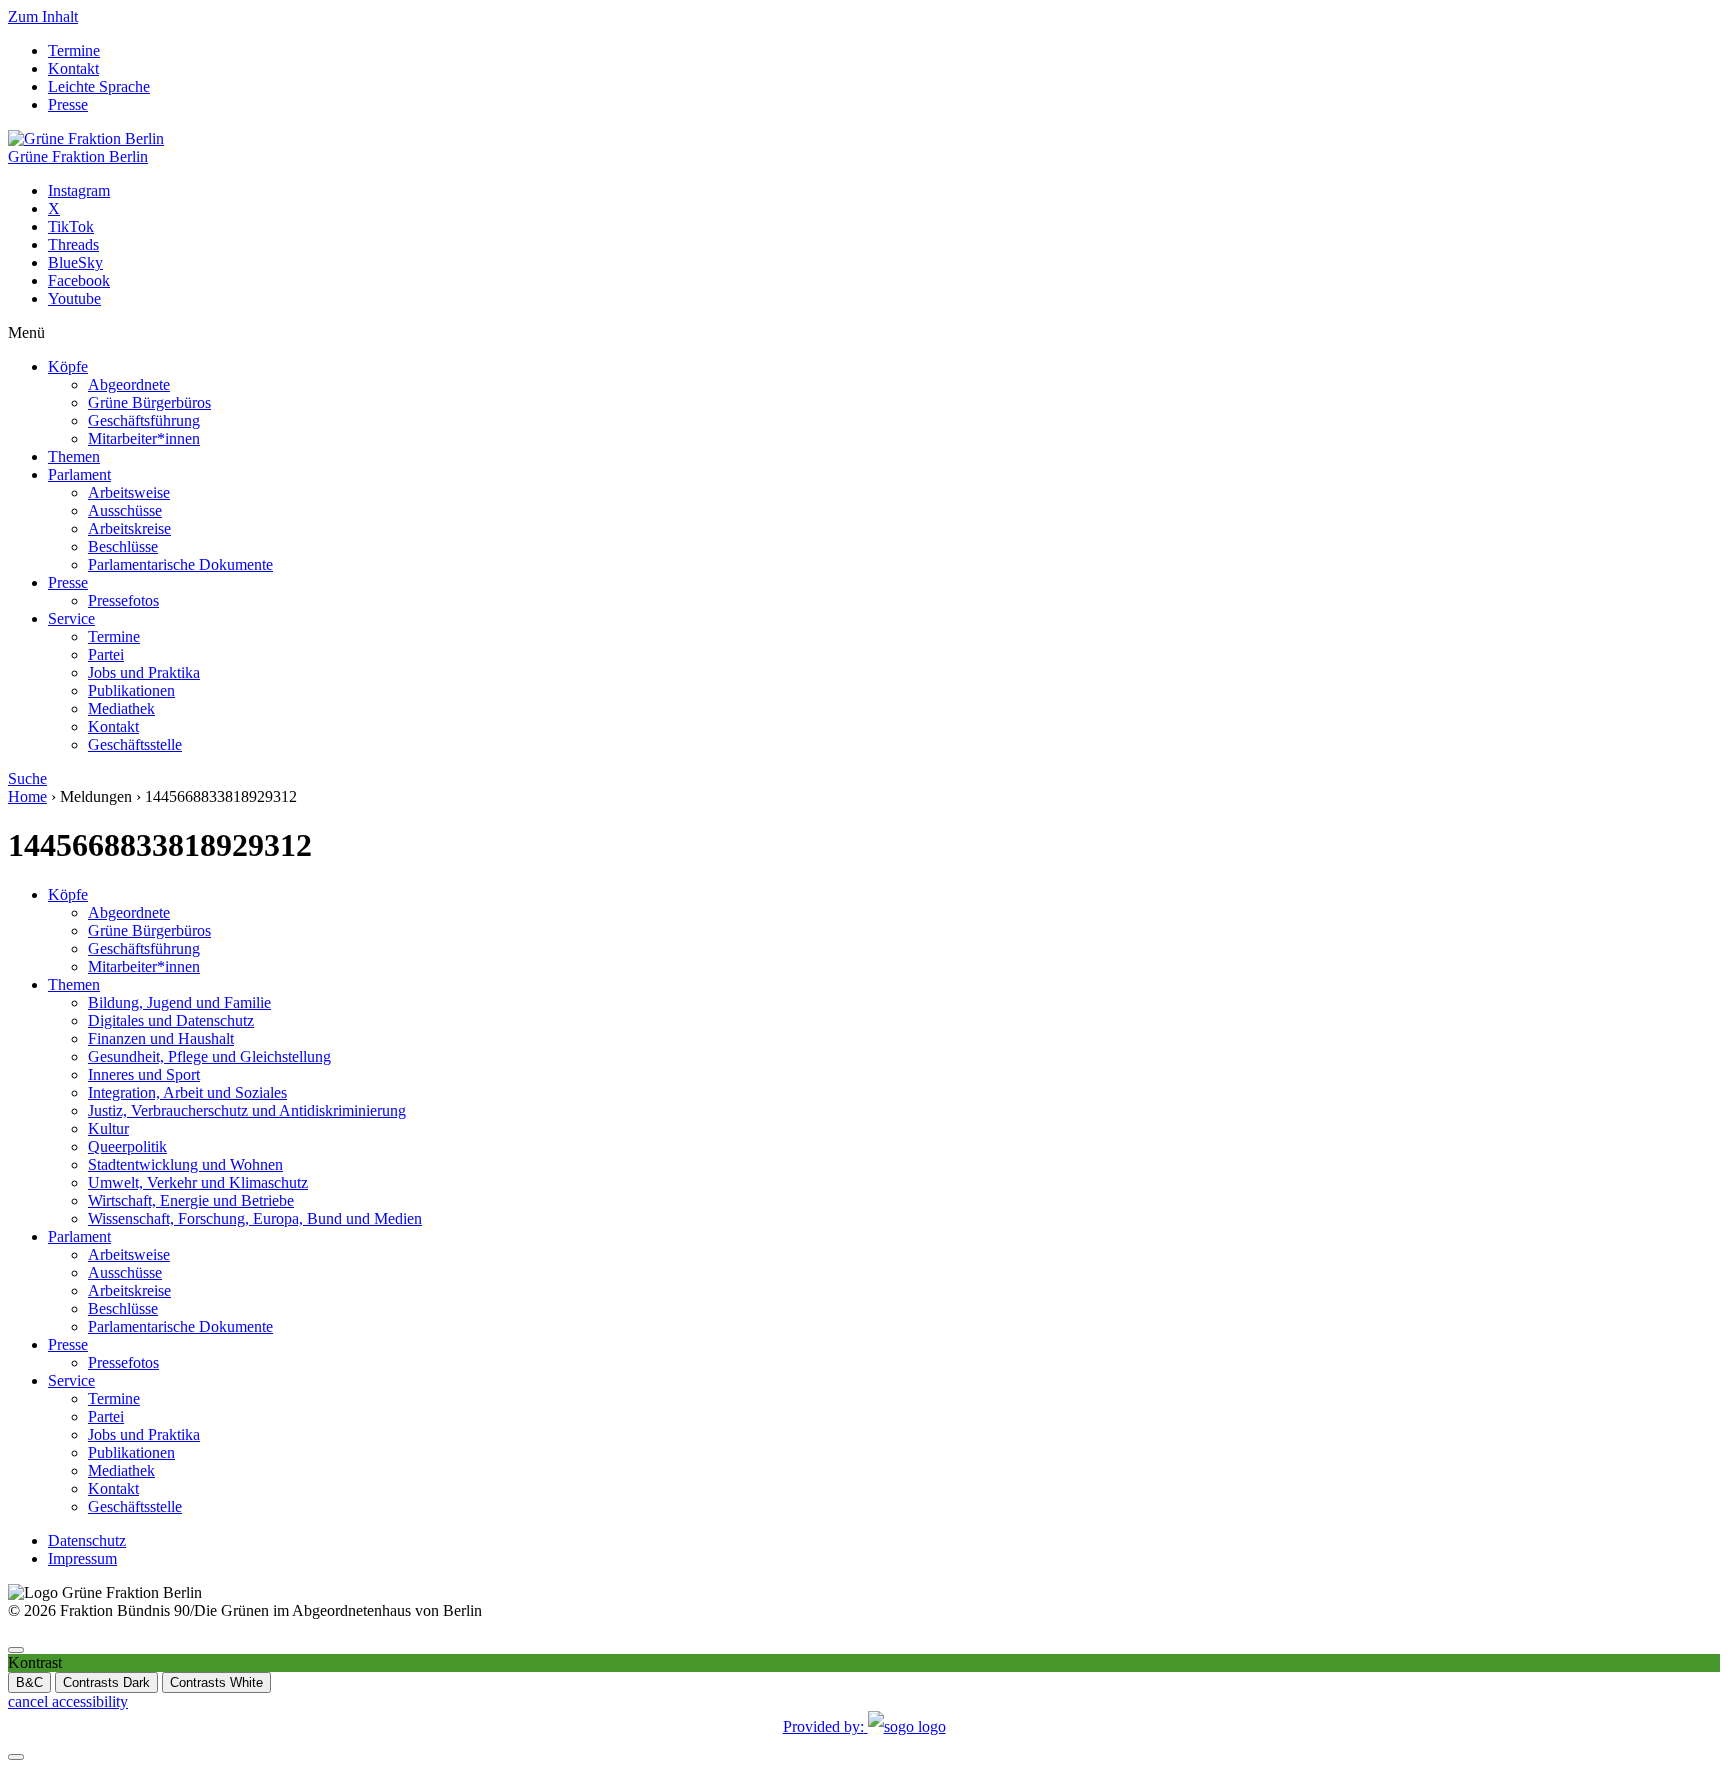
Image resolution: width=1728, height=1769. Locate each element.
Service (71, 618)
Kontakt (73, 68)
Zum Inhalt (43, 16)
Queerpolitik (127, 1146)
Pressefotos (123, 600)
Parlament (79, 474)
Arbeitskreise (129, 528)
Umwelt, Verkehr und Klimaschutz (198, 1182)
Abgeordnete (129, 384)
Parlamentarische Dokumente (180, 564)
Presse (68, 104)
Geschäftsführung (144, 420)
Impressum (82, 1558)
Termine (74, 50)
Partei (106, 654)
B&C (29, 1682)
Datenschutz (87, 1540)
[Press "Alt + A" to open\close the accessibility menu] (16, 1650)
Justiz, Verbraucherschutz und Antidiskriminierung (247, 1110)
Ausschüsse (125, 510)
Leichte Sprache (99, 86)
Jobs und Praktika (144, 672)
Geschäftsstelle (135, 744)
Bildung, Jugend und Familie (179, 1002)
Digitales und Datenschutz (171, 1020)
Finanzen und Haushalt (161, 1038)
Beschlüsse (123, 546)
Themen (74, 456)
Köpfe (68, 366)
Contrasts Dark (106, 1682)
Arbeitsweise (129, 492)
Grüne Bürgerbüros (149, 402)
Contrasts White (216, 1682)
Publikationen (131, 690)
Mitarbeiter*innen (144, 438)
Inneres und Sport (144, 1074)
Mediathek (121, 708)
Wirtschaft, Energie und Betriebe (191, 1200)
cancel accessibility (68, 1701)
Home (27, 796)
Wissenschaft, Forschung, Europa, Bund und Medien (255, 1218)
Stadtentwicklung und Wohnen (185, 1164)
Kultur (108, 1128)
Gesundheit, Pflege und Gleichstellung (209, 1056)
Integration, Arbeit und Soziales (187, 1092)
